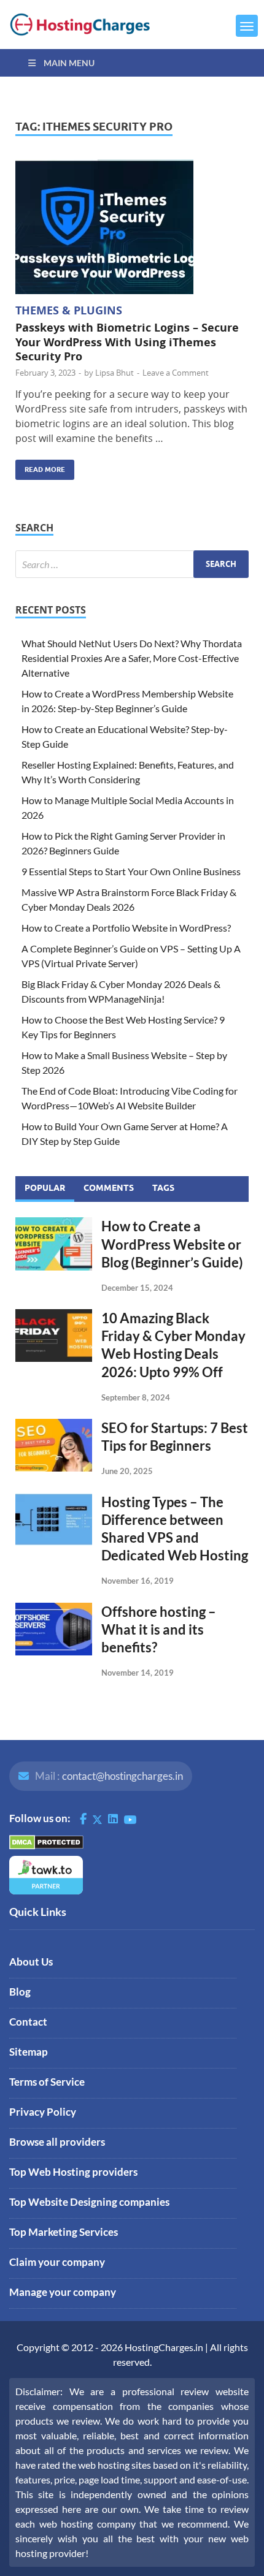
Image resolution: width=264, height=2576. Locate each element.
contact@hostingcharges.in (122, 1776)
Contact (28, 2022)
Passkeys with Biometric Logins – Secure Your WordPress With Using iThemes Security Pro (127, 342)
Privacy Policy (43, 2112)
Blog (20, 1992)
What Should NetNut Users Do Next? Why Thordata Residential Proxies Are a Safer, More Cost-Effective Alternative (132, 658)
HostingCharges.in (164, 2347)
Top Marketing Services (64, 2232)
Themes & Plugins (69, 310)
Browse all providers (57, 2142)
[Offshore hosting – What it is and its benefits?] (54, 1610)
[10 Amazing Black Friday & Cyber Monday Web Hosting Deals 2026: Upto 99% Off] (54, 1316)
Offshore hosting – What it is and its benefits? (159, 1629)
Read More (40, 467)
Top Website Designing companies (89, 2202)
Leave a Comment (176, 373)
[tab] (45, 1189)
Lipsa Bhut (115, 373)
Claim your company (57, 2262)
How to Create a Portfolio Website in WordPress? (126, 928)
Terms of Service (47, 2082)
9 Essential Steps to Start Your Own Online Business (131, 871)
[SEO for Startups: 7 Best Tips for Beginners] (54, 1426)
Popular (45, 1188)
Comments (109, 1188)
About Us (31, 1962)
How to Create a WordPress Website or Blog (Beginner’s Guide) (172, 1244)
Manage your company (63, 2292)
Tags (163, 1188)
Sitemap (29, 2052)
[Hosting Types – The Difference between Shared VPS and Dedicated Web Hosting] (54, 1500)
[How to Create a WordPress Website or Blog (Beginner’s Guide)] (54, 1224)
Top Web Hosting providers (73, 2172)
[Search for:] (132, 564)
